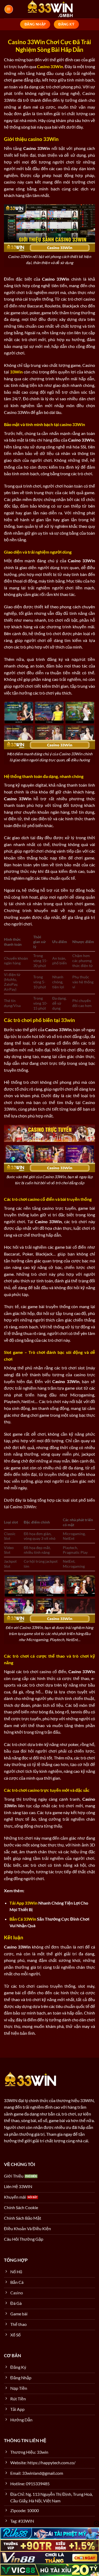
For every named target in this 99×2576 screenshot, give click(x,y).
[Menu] (9, 9)
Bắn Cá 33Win (23, 1919)
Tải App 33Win (23, 1903)
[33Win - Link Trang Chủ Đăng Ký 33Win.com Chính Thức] (50, 9)
